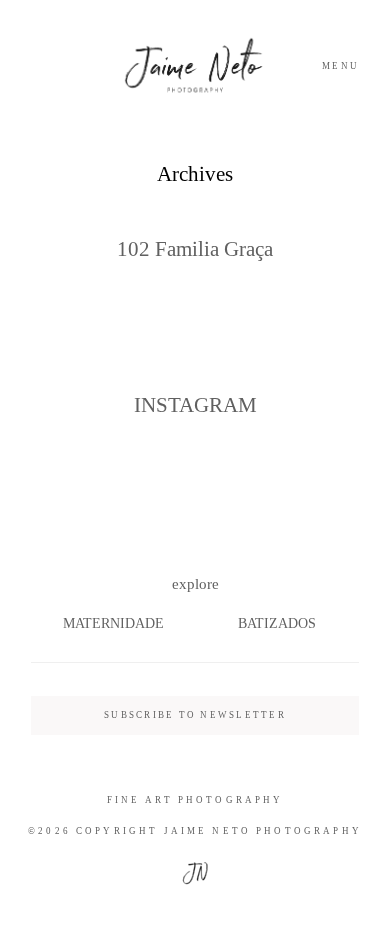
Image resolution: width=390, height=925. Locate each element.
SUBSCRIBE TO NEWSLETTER (195, 715)
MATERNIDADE (113, 623)
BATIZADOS (277, 623)
